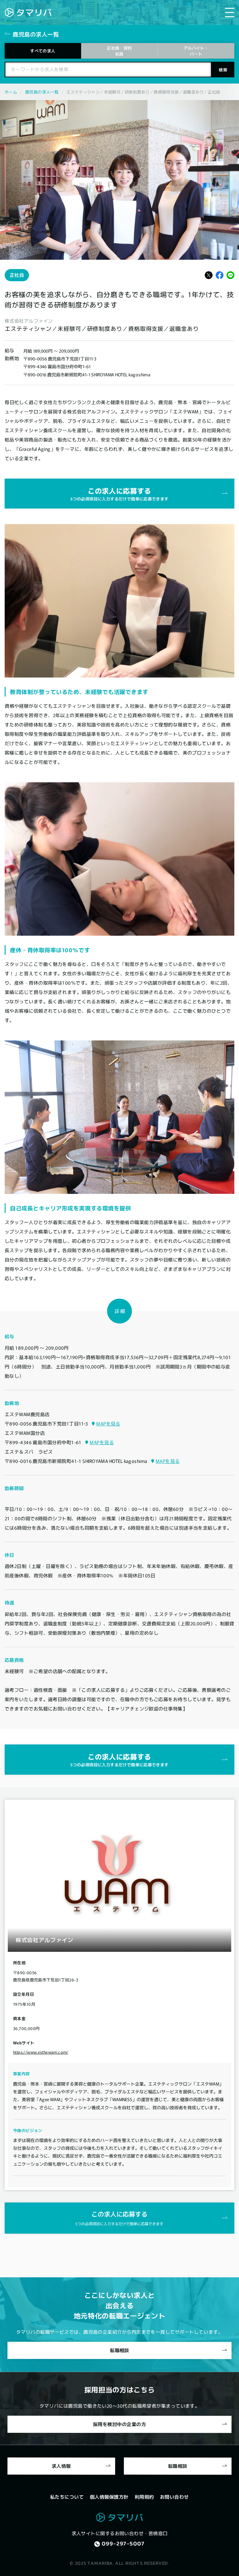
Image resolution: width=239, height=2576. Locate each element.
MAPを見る (108, 1423)
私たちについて (67, 2497)
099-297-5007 (123, 2544)
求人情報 (61, 2466)
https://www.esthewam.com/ (41, 2052)
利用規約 (144, 2497)
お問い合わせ (174, 2497)
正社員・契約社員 (119, 51)
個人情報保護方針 (109, 2497)
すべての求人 (43, 51)
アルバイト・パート (196, 51)
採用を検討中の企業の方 (119, 2424)
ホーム (11, 92)
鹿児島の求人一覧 (42, 92)
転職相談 (119, 2350)
